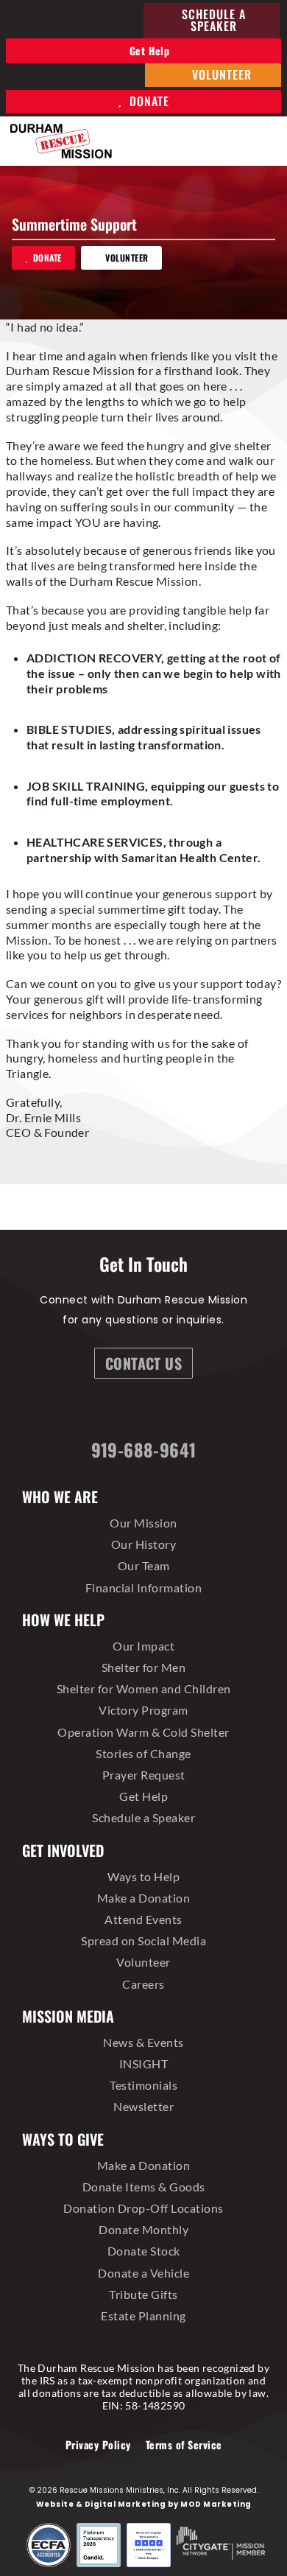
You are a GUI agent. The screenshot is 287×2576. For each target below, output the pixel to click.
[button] (266, 141)
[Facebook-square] (91, 1412)
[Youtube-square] (206, 1412)
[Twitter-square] (168, 1412)
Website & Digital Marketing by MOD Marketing (144, 2504)
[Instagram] (129, 1412)
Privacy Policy (98, 2444)
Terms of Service (184, 2444)
